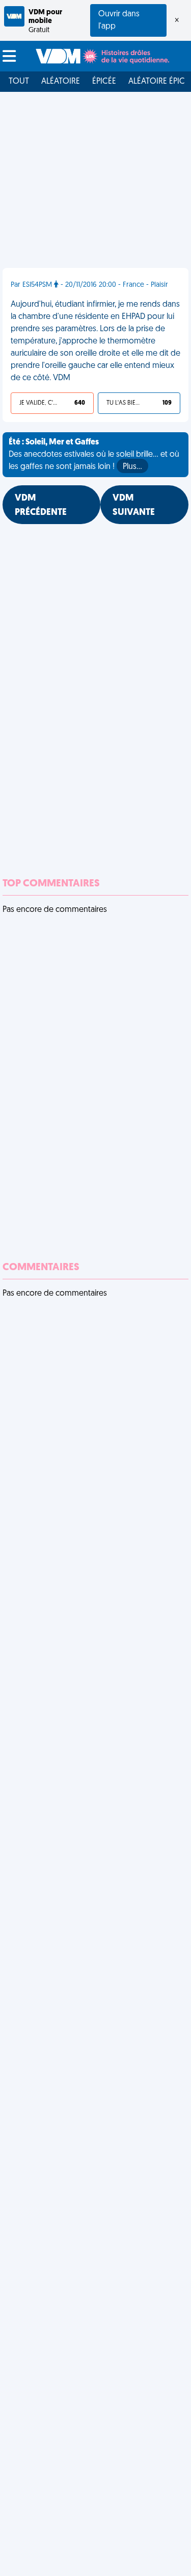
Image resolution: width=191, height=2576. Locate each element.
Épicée (104, 82)
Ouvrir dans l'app (119, 20)
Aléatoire (61, 82)
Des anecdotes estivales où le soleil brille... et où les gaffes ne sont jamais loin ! (94, 455)
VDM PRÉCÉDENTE (41, 506)
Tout (19, 82)
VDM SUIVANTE (134, 506)
